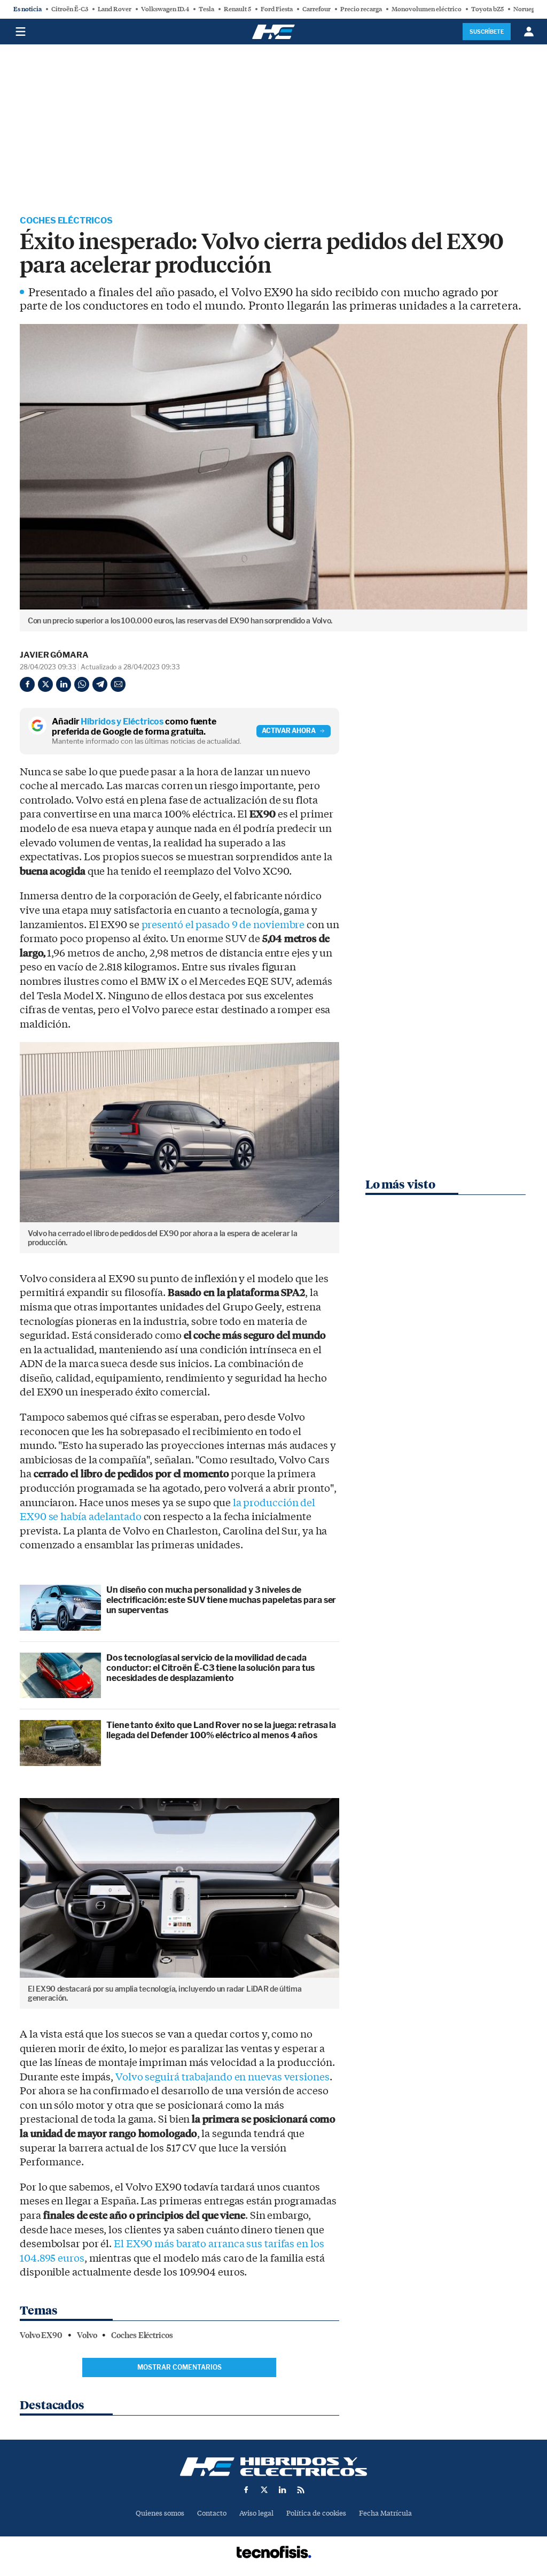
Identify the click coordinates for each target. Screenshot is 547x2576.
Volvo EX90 (41, 2335)
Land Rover (115, 9)
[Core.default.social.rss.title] (301, 2490)
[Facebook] (27, 684)
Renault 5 (237, 9)
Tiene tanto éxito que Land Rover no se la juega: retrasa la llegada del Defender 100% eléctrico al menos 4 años (221, 1730)
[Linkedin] (64, 684)
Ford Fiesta (277, 9)
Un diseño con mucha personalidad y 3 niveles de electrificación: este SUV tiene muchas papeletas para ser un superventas (221, 1600)
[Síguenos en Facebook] (246, 2490)
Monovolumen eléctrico (427, 9)
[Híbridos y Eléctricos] (273, 2467)
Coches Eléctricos (66, 221)
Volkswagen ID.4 (165, 9)
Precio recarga (361, 9)
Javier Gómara (54, 655)
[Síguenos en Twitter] (264, 2490)
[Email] (118, 684)
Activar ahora (289, 731)
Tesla (206, 9)
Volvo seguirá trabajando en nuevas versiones (222, 2077)
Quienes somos (160, 2513)
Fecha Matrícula (385, 2513)
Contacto (212, 2513)
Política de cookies (316, 2513)
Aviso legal (256, 2513)
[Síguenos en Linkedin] (283, 2490)
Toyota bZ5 (487, 9)
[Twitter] (45, 684)
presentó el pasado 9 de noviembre (223, 925)
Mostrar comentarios (179, 2367)
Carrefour (317, 9)
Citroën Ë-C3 (70, 9)
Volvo (87, 2335)
